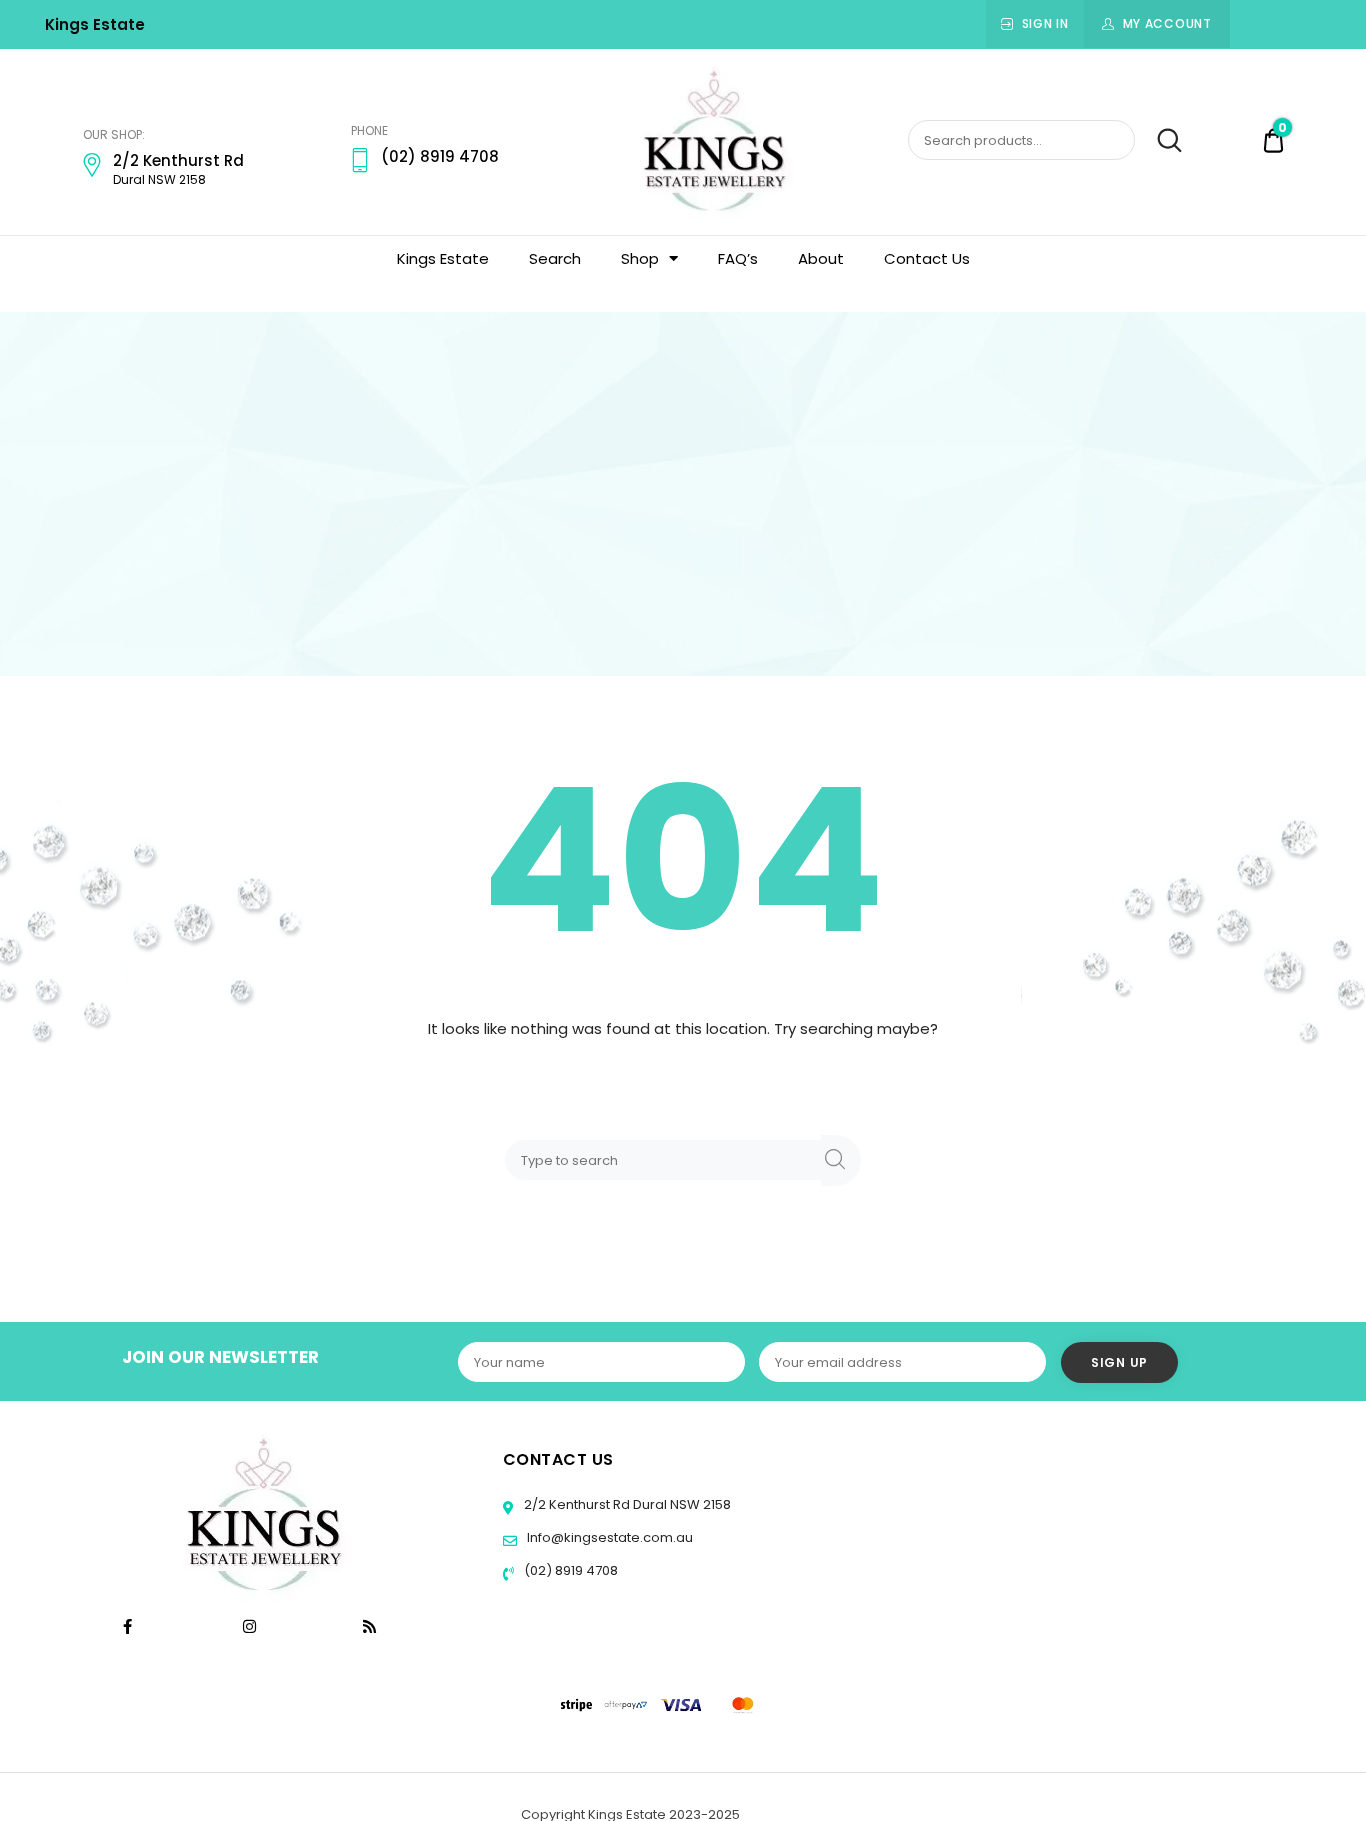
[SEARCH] (841, 1160)
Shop (640, 258)
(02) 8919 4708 (569, 1570)
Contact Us (927, 258)
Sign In (1045, 23)
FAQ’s (738, 258)
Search (1160, 141)
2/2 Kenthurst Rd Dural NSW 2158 (626, 1504)
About (821, 258)
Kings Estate (95, 24)
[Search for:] (667, 1159)
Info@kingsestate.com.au (610, 1537)
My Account (1167, 23)
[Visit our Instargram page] (251, 1626)
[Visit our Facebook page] (127, 1626)
